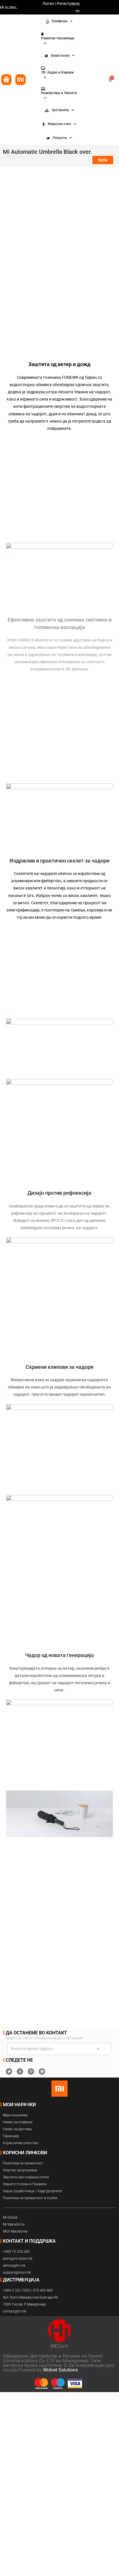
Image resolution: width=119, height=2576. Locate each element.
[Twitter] (9, 2071)
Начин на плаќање (18, 2122)
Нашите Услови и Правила (25, 2184)
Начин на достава (17, 2129)
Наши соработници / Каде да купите (32, 2191)
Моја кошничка (15, 2115)
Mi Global (10, 2217)
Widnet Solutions (60, 2370)
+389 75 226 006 (16, 2252)
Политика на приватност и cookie (30, 2198)
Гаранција (11, 2136)
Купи (103, 160)
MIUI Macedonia (15, 2231)
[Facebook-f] (20, 2071)
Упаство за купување (20, 2170)
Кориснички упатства (20, 2143)
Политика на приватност (23, 2163)
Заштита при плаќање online (26, 2177)
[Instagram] (31, 2071)
